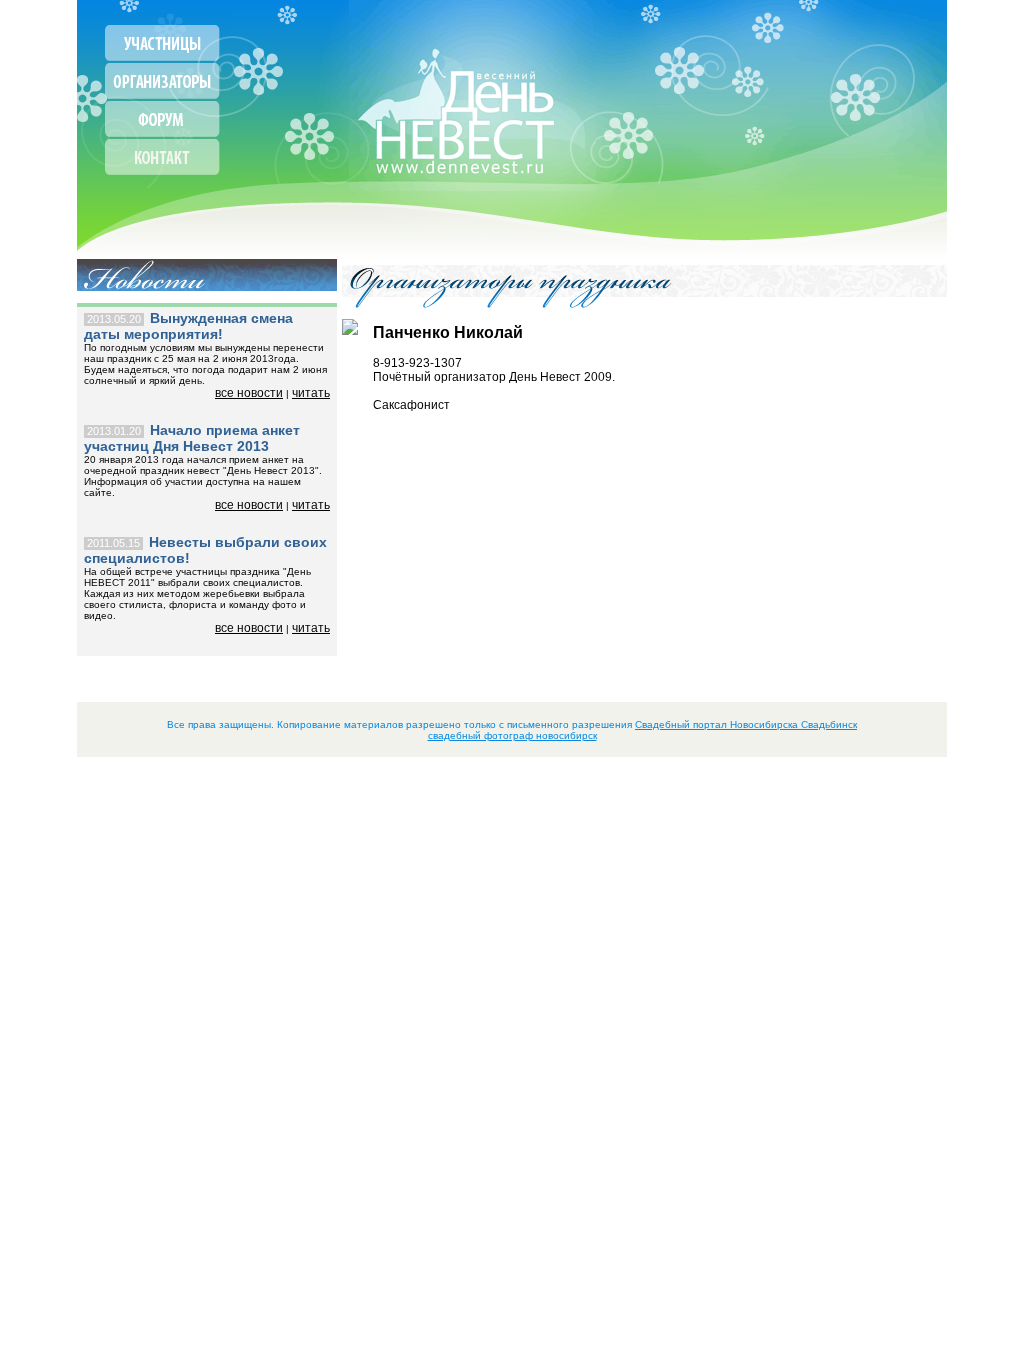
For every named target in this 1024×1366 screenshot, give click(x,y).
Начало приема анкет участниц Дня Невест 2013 (192, 438)
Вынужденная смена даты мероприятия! (188, 326)
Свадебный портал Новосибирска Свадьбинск (746, 724)
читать (311, 393)
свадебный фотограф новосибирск (512, 735)
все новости (249, 393)
